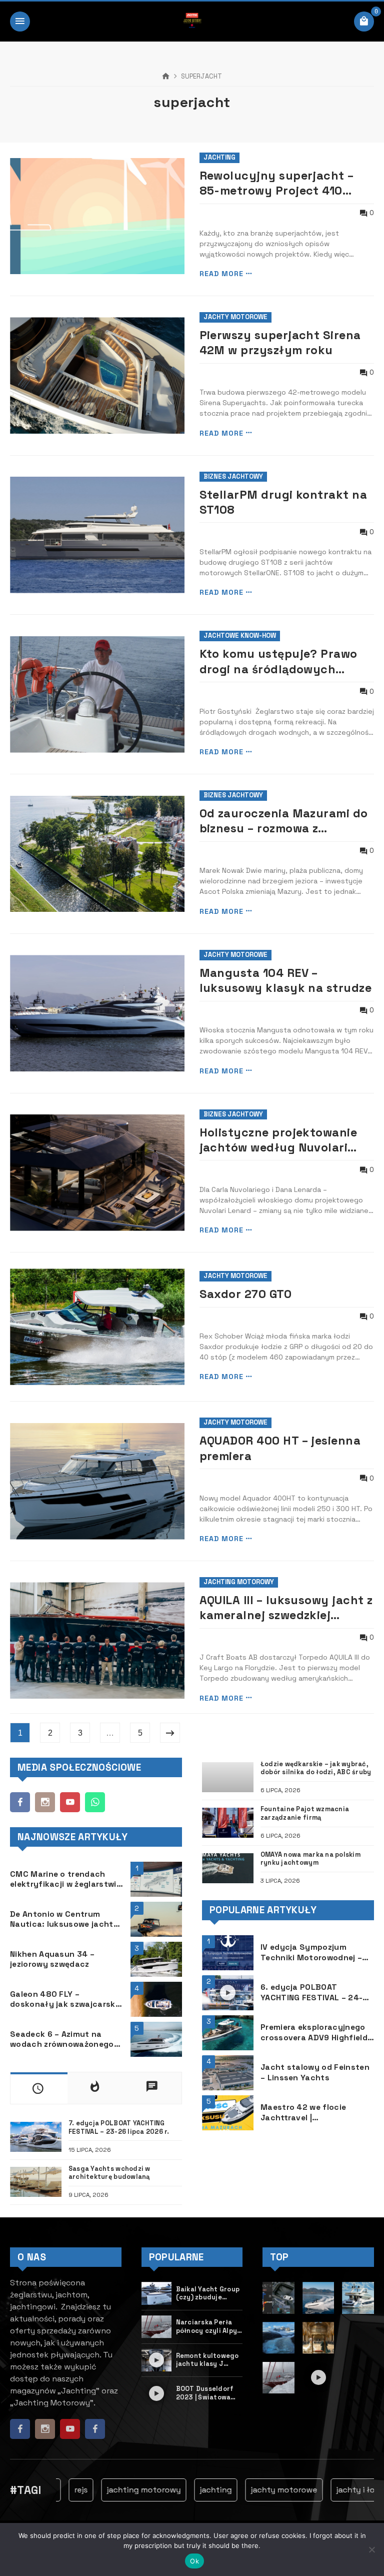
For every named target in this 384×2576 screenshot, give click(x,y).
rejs (57, 2490)
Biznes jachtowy (233, 476)
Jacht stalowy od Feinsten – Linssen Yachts (315, 2073)
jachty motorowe (260, 2490)
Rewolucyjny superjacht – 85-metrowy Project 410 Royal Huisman (277, 183)
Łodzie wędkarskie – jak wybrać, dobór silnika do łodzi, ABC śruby (316, 1768)
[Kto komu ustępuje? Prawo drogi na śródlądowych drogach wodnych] (97, 695)
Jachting (219, 157)
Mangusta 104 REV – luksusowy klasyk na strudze (286, 980)
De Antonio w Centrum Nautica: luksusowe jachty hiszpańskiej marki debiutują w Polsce (64, 1919)
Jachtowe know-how (240, 635)
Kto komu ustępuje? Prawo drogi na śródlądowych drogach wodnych (278, 662)
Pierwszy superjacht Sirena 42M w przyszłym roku (280, 343)
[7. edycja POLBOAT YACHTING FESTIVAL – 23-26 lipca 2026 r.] (36, 2137)
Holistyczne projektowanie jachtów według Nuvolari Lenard (278, 1140)
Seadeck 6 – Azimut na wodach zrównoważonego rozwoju (62, 2040)
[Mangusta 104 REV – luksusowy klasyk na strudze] (97, 1013)
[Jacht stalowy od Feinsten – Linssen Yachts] (228, 2073)
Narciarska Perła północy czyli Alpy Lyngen (207, 2327)
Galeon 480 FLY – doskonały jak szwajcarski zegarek (64, 2000)
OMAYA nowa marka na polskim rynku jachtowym (310, 1859)
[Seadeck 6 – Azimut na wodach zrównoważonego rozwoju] (156, 2039)
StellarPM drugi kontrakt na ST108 (283, 502)
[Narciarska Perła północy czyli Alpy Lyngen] (157, 2327)
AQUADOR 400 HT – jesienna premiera (280, 1448)
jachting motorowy (120, 2490)
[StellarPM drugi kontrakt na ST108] (97, 535)
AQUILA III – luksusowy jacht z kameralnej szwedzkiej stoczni (286, 1608)
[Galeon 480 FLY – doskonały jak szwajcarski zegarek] (156, 1999)
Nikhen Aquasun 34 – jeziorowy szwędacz (52, 1960)
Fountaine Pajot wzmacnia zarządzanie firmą (305, 1813)
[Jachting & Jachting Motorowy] (192, 22)
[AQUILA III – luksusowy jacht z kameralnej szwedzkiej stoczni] (97, 1640)
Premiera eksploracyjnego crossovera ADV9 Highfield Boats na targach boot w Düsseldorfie (314, 2033)
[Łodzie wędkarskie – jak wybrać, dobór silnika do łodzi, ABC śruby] (228, 1777)
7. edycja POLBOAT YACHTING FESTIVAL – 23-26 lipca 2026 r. (119, 2128)
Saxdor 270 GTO (246, 1294)
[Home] (166, 77)
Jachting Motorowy (239, 1582)
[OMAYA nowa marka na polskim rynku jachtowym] (228, 1868)
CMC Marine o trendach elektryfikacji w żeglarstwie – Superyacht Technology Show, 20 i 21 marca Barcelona (65, 1879)
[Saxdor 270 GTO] (97, 1327)
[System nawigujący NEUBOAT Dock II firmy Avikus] (278, 2298)
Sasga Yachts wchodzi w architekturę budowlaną (109, 2173)
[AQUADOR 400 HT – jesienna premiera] (97, 1481)
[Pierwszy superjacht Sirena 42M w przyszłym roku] (97, 375)
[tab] (39, 2088)
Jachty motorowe (235, 317)
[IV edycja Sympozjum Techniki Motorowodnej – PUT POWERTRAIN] (228, 1953)
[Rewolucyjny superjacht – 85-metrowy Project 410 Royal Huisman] (97, 216)
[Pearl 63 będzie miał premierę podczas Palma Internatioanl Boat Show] (358, 2298)
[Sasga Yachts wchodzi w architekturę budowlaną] (36, 2182)
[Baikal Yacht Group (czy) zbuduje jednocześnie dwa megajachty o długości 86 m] (157, 2293)
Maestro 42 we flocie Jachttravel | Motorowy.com (303, 2113)
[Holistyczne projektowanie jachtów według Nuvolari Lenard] (97, 1173)
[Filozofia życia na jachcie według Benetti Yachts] (318, 2338)
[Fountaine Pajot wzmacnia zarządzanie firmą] (228, 1823)
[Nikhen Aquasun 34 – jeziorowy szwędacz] (156, 1959)
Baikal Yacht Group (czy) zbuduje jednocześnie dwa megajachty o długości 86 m (208, 2294)
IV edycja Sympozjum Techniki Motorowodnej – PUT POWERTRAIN (311, 1953)
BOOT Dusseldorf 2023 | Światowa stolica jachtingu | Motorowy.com (207, 2393)
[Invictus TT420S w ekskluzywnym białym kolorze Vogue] (318, 2298)
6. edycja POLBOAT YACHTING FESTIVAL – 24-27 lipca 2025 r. (316, 1993)
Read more (221, 274)
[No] (371, 2549)
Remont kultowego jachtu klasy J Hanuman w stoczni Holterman (208, 2360)
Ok (194, 2561)
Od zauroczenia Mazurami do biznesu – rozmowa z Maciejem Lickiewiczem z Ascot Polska (284, 821)
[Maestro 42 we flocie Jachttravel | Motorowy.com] (228, 2113)
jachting (192, 2490)
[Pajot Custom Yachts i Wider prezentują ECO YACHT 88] (358, 2378)
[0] (364, 22)
